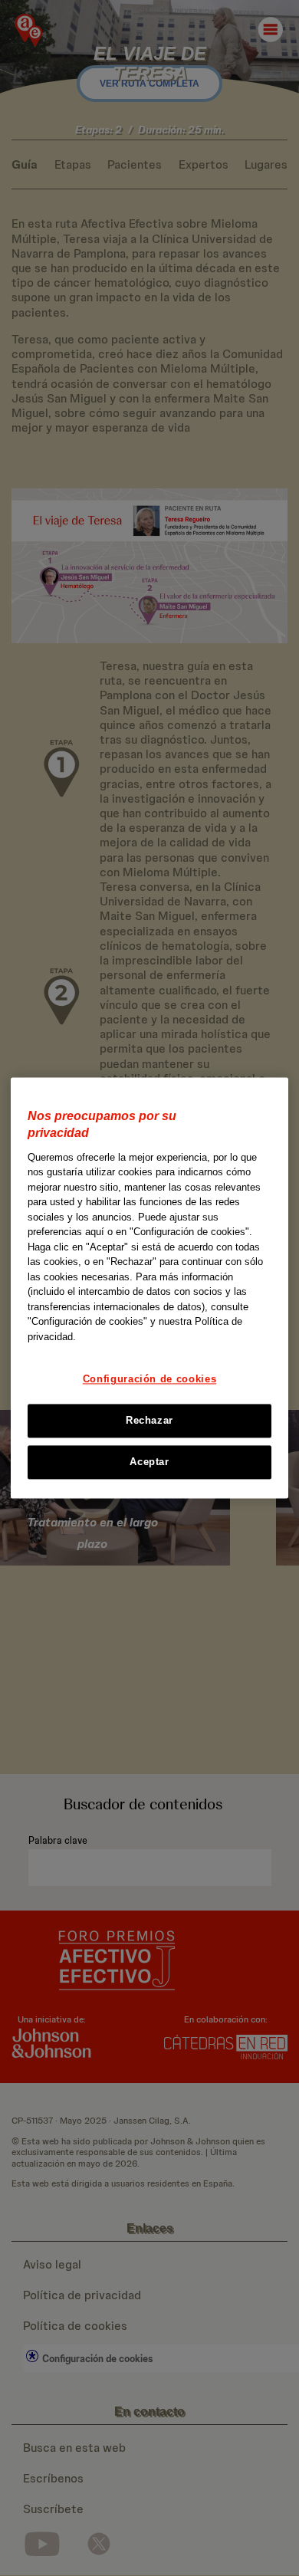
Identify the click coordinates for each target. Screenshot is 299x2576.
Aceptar (149, 1462)
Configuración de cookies (150, 1380)
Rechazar (149, 1420)
